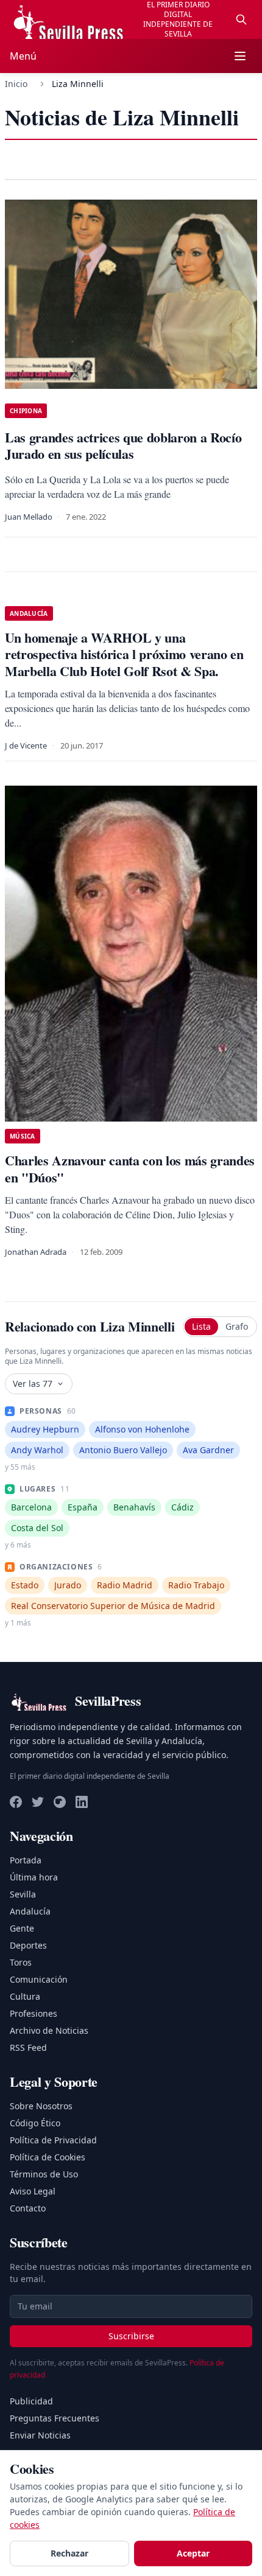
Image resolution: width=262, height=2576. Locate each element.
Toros (21, 1962)
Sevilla (23, 1894)
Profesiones (34, 2013)
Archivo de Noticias (49, 2030)
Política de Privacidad (53, 2140)
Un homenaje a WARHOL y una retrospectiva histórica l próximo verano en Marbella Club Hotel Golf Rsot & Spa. (124, 654)
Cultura (25, 1996)
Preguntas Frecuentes (55, 2418)
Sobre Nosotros (41, 2106)
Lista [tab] (201, 1326)
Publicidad (31, 2401)
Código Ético (35, 2123)
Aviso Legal (33, 2191)
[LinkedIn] (82, 1802)
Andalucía (30, 1911)
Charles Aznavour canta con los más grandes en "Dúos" (130, 1169)
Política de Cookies (48, 2157)
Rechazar (69, 2553)
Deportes (28, 1945)
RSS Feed (28, 2047)
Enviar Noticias (40, 2435)
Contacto (28, 2208)
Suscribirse (131, 2336)
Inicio (16, 84)
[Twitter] (38, 1802)
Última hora (34, 1877)
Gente (22, 1928)
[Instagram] (60, 1802)
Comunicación (39, 1979)
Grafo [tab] (237, 1326)
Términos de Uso (44, 2174)
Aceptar (193, 2553)
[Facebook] (16, 1802)
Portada (26, 1860)
